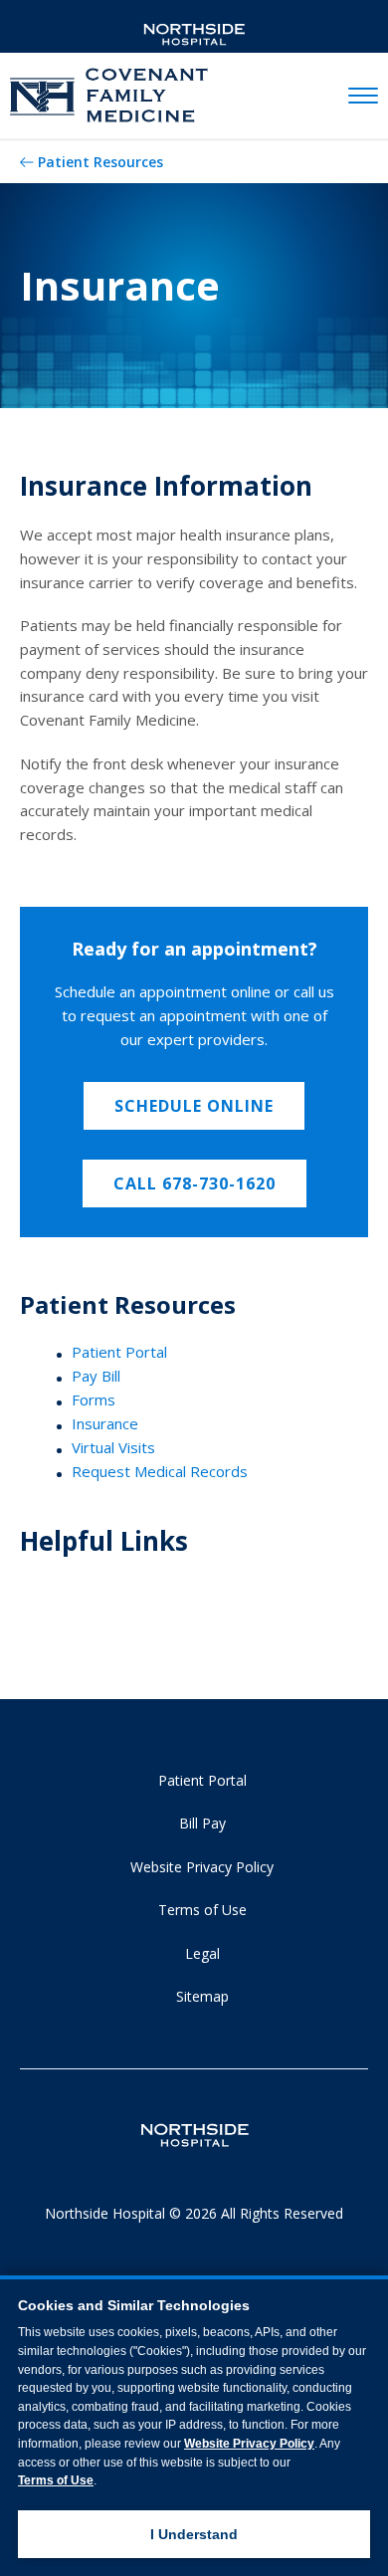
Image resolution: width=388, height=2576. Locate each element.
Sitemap (202, 1996)
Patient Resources (100, 162)
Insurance (105, 1423)
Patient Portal (119, 1352)
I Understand (194, 2534)
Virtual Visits (113, 1447)
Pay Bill (96, 1376)
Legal (202, 1953)
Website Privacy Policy (202, 1867)
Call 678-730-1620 (194, 1183)
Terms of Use (202, 1910)
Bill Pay (202, 1823)
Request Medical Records (160, 1471)
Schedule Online (194, 1106)
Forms (94, 1399)
